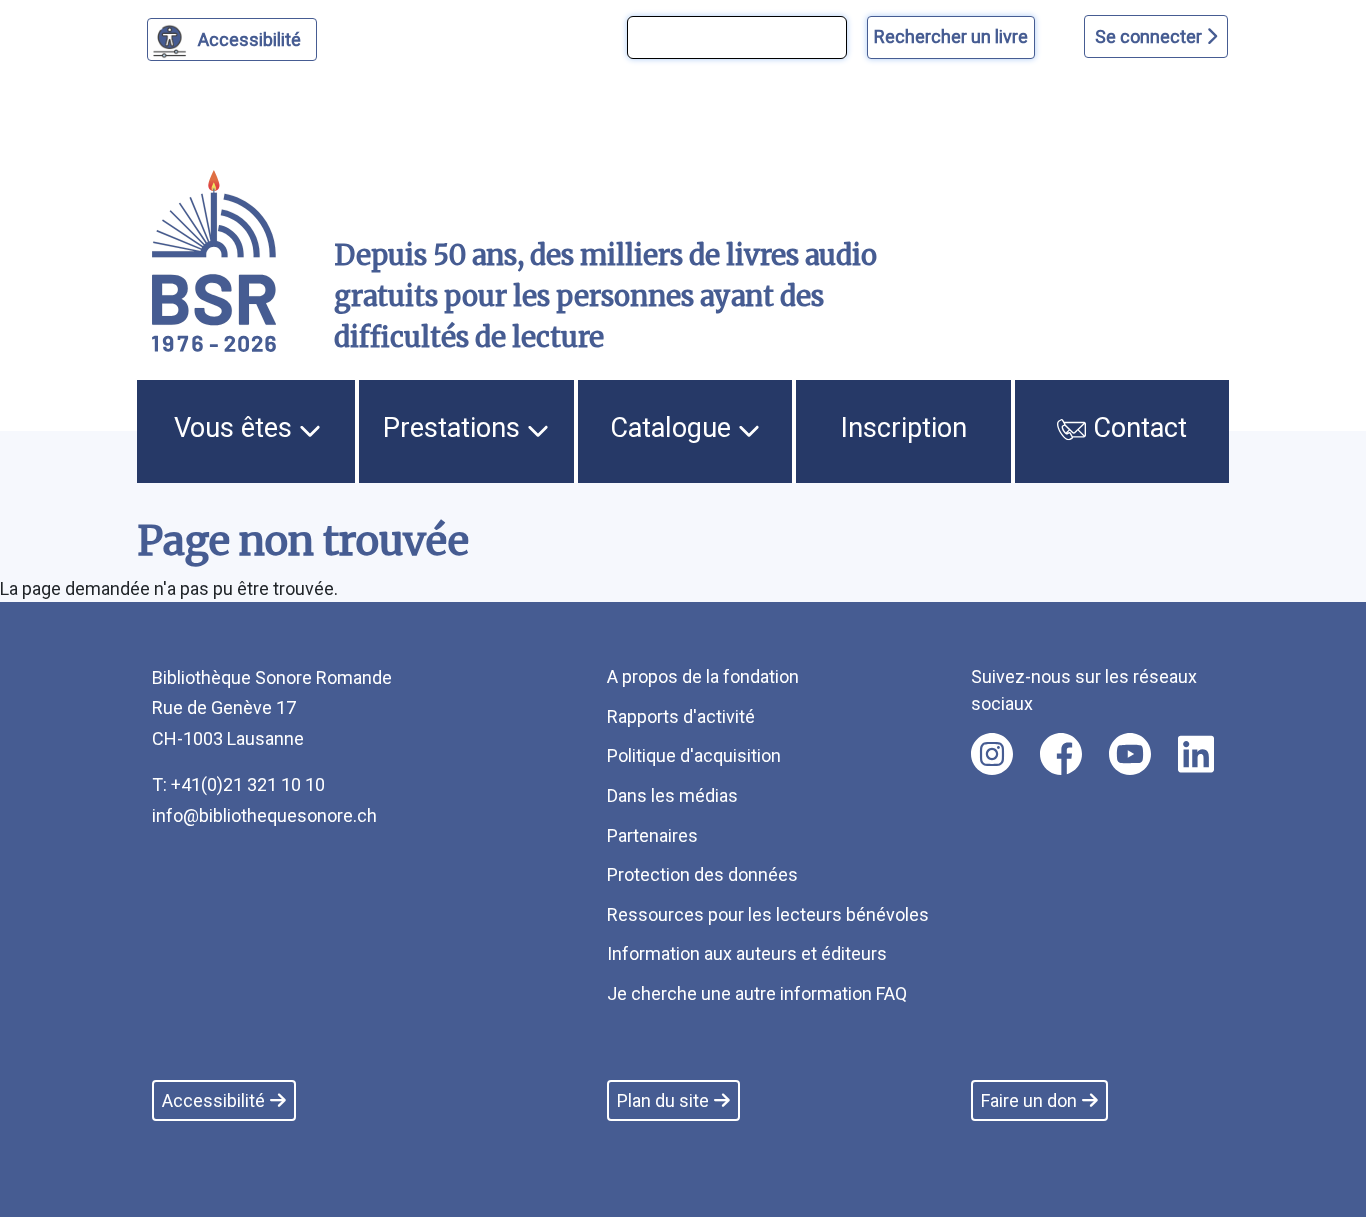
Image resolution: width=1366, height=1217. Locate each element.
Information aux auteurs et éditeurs (747, 953)
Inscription (904, 428)
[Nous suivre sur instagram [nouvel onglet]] (992, 754)
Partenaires (652, 835)
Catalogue (674, 428)
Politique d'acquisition (694, 755)
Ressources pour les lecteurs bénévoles (768, 914)
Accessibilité (249, 39)
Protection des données (702, 874)
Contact (1136, 428)
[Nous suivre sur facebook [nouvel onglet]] (1061, 754)
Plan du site (663, 1100)
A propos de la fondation (703, 676)
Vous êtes (236, 428)
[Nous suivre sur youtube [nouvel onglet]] (1130, 754)
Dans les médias (672, 795)
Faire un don (1029, 1100)
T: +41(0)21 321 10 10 (238, 784)
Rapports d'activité (681, 716)
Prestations (455, 428)
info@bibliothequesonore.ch (264, 815)
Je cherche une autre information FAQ (757, 993)
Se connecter (1150, 36)
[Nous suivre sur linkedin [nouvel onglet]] (1196, 754)
